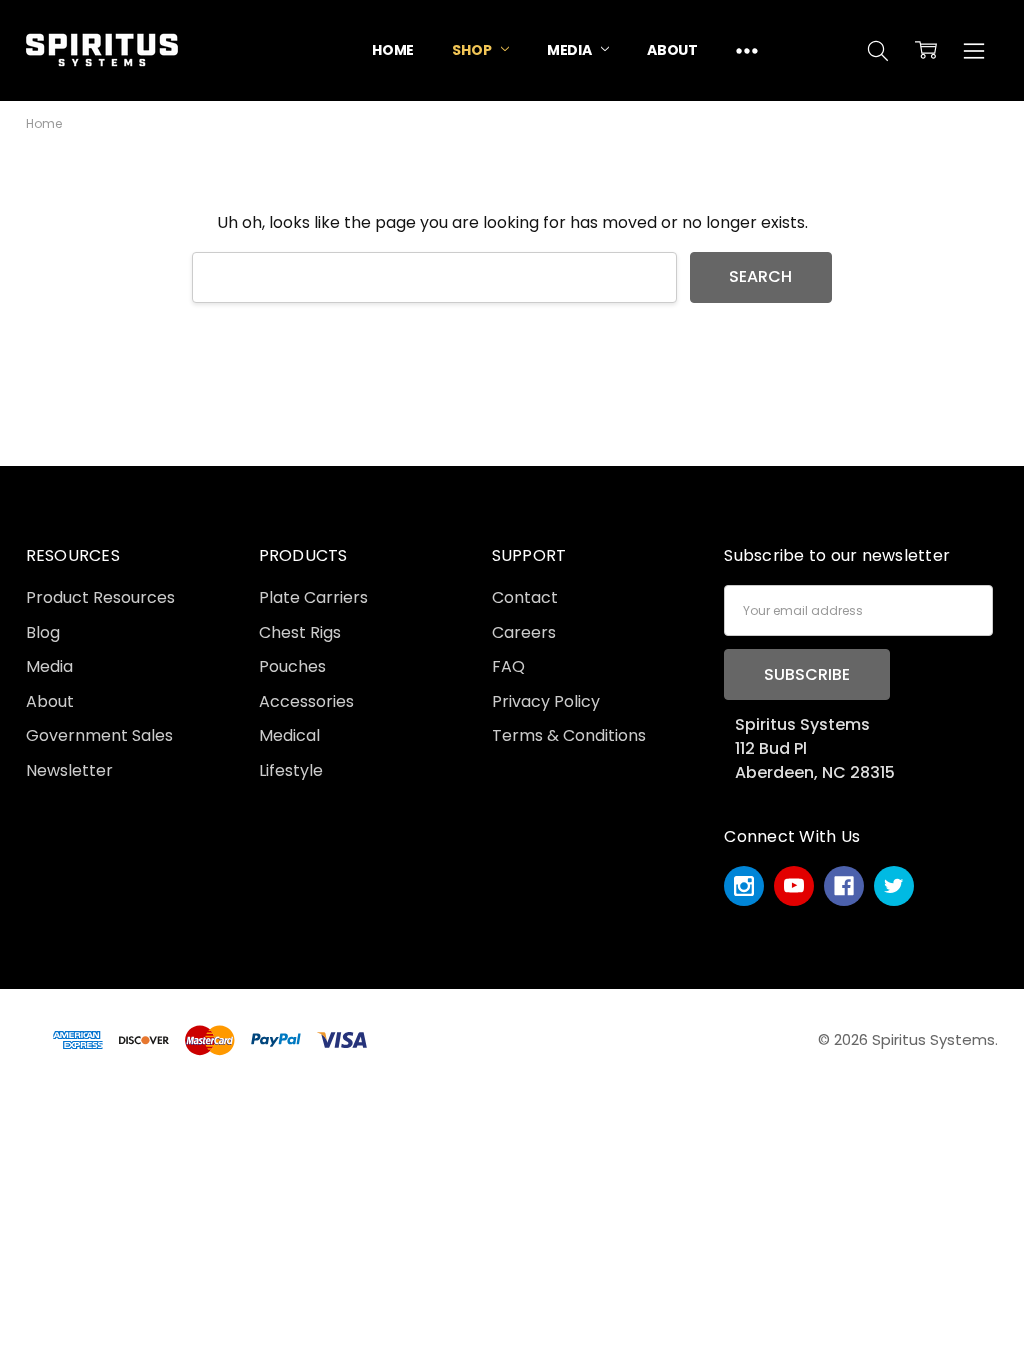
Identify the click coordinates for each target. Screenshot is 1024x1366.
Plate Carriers (313, 597)
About (50, 701)
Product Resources (100, 597)
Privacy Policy (546, 701)
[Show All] (747, 50)
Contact (525, 597)
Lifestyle (291, 770)
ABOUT (672, 50)
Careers (524, 632)
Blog (43, 632)
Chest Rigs (300, 632)
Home (393, 50)
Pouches (292, 666)
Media (49, 666)
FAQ (508, 666)
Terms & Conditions (569, 735)
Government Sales (99, 735)
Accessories (306, 701)
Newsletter (69, 770)
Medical (289, 735)
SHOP (473, 50)
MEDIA (571, 50)
